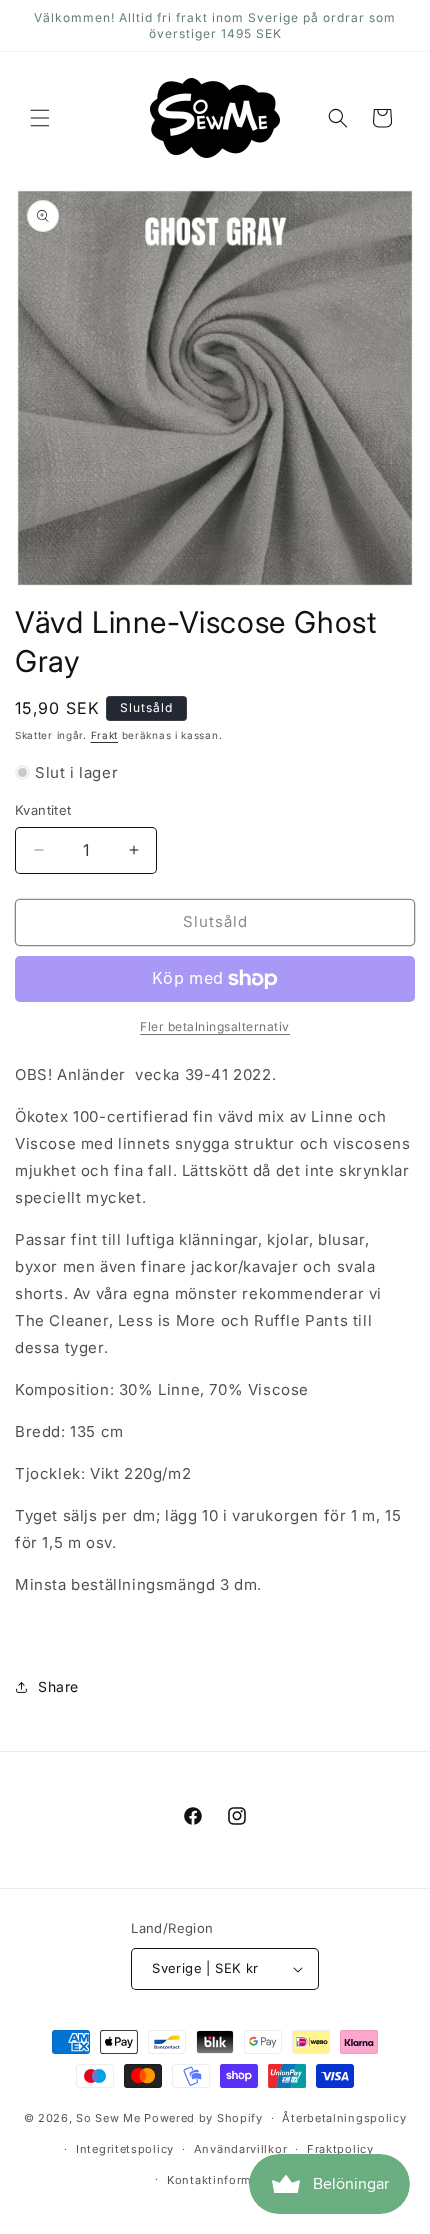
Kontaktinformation (225, 2180)
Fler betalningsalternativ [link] (215, 1026)
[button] (40, 118)
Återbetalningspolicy (344, 2118)
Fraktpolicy (340, 2149)
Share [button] (58, 1686)
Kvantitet (43, 810)
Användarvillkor (241, 2149)
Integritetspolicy (125, 2149)
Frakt (105, 735)
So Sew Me (108, 2118)
